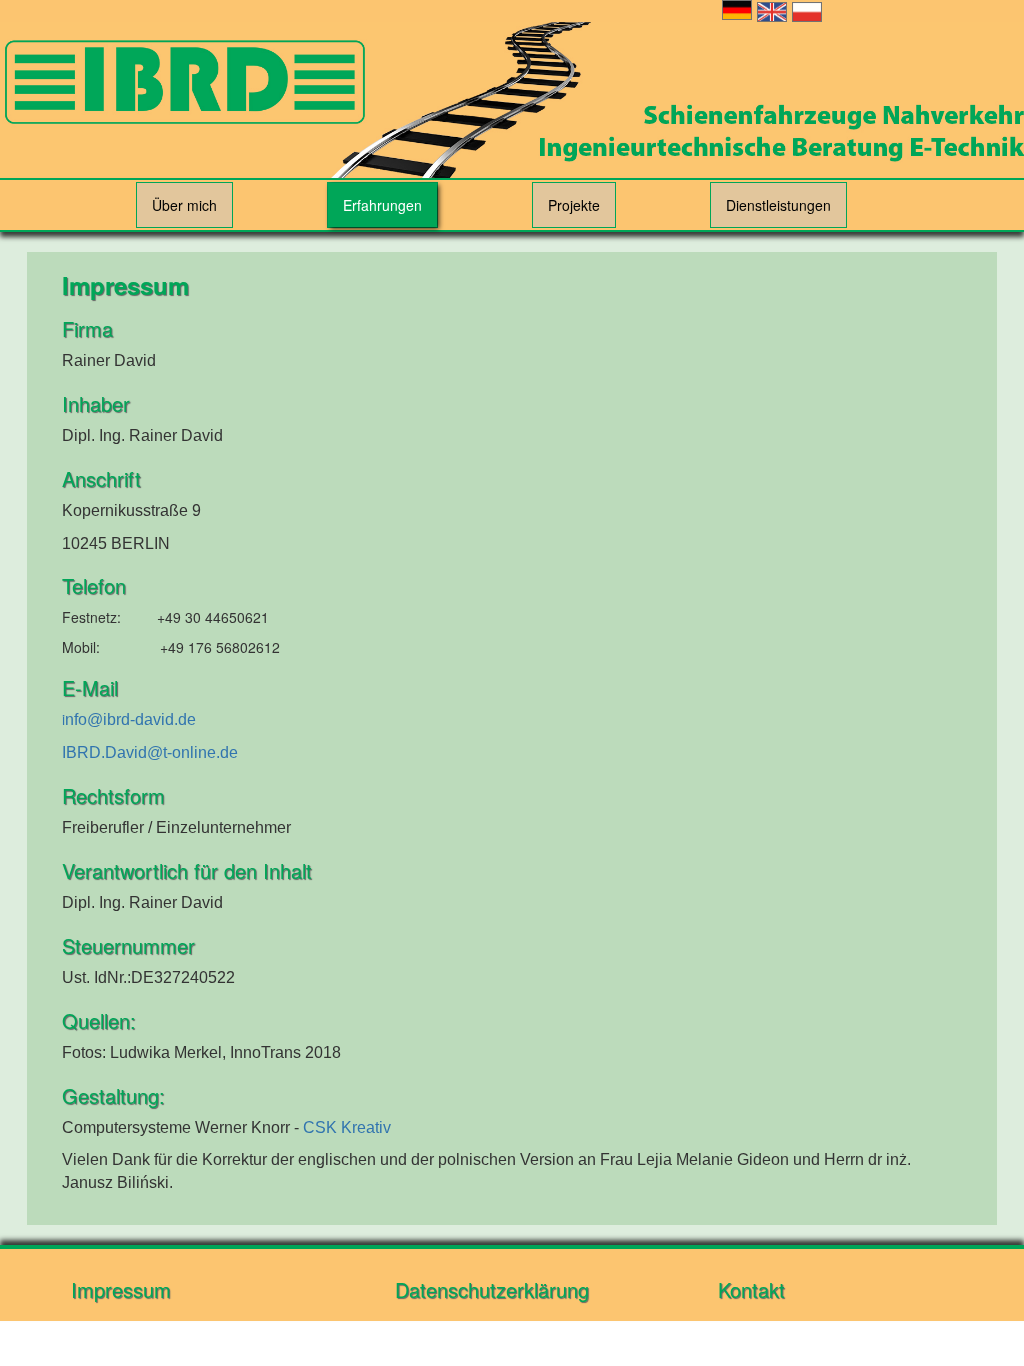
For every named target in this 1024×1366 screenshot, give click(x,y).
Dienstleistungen (778, 205)
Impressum (121, 1289)
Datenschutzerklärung (492, 1289)
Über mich (184, 205)
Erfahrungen (382, 205)
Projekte (574, 205)
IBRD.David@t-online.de (150, 752)
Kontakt (751, 1289)
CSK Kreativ (347, 1127)
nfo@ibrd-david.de (130, 719)
